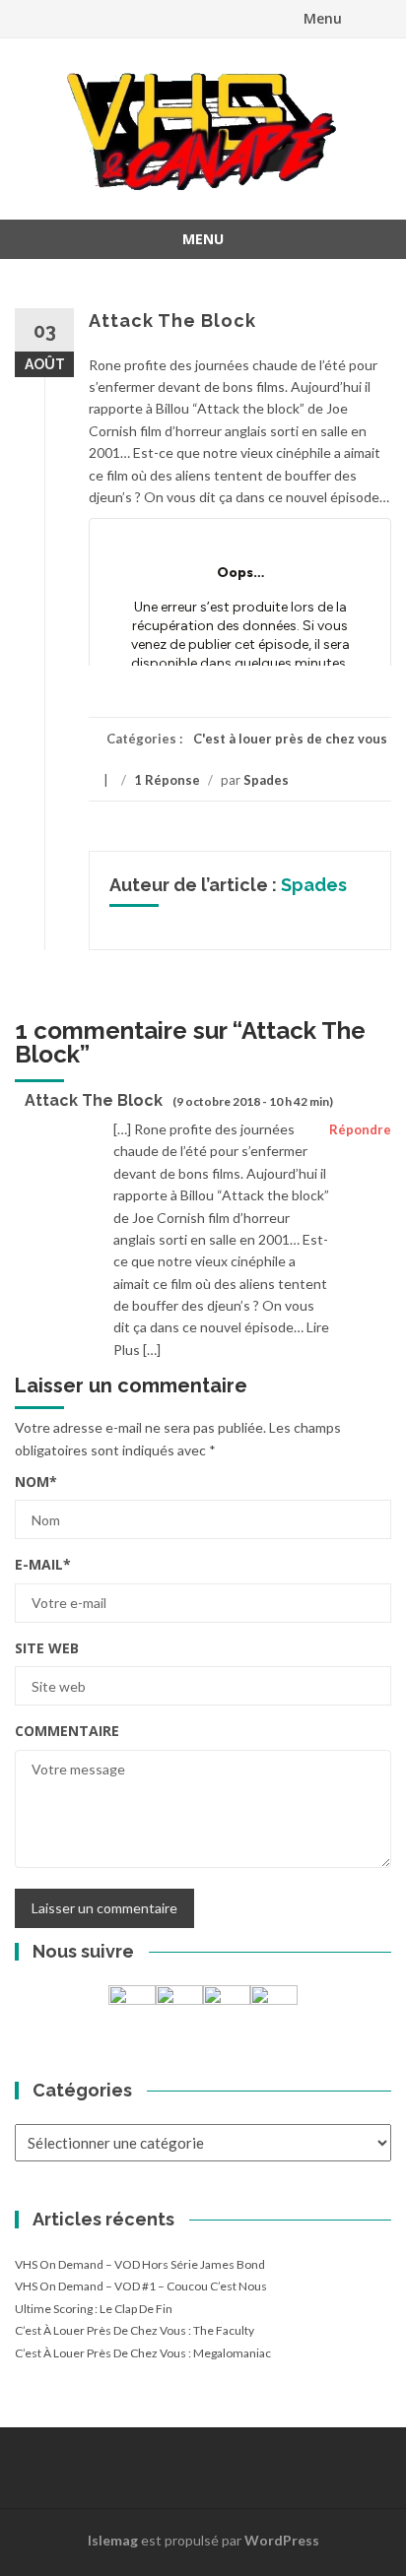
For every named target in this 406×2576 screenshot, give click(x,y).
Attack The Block (94, 1100)
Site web (47, 1648)
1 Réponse (167, 780)
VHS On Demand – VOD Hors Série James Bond (140, 2264)
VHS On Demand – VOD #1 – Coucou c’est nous (141, 2286)
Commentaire (67, 1731)
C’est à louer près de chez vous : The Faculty (135, 2330)
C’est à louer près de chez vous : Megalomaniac (143, 2353)
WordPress (282, 2540)
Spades (266, 780)
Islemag (113, 2540)
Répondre (360, 1129)
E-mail (43, 1564)
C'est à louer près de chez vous (290, 739)
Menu (323, 18)
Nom (36, 1481)
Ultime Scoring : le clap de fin (94, 2309)
